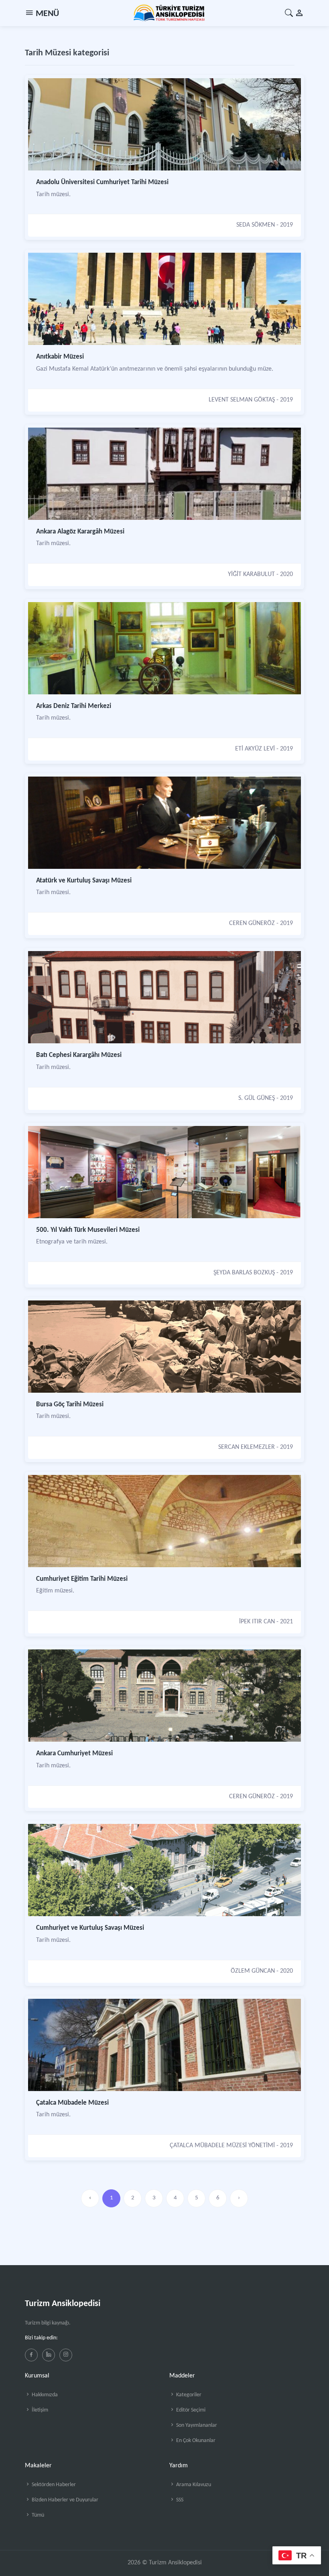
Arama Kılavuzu (193, 2485)
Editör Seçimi (190, 2410)
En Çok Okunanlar (195, 2441)
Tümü (37, 2515)
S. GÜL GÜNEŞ (257, 1098)
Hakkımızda (44, 2395)
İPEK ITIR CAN (257, 1622)
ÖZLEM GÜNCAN (253, 1971)
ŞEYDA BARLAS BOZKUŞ (244, 1273)
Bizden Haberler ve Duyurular (64, 2500)
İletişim (39, 2410)
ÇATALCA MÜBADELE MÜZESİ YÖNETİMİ (222, 2146)
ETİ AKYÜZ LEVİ (255, 749)
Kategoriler (188, 2395)
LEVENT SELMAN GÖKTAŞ (242, 400)
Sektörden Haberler (53, 2485)
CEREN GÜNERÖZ (252, 923)
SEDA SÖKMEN (256, 225)
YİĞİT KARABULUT (251, 574)
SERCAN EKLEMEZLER (247, 1447)
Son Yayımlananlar (196, 2425)
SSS (179, 2500)
